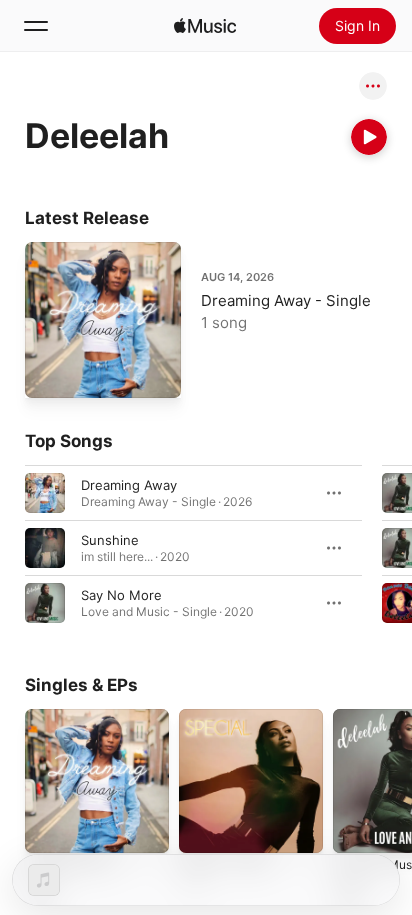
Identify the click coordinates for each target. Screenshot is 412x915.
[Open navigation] (36, 26)
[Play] (369, 137)
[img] (205, 26)
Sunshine (110, 540)
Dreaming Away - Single (286, 300)
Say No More (121, 595)
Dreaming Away (129, 485)
